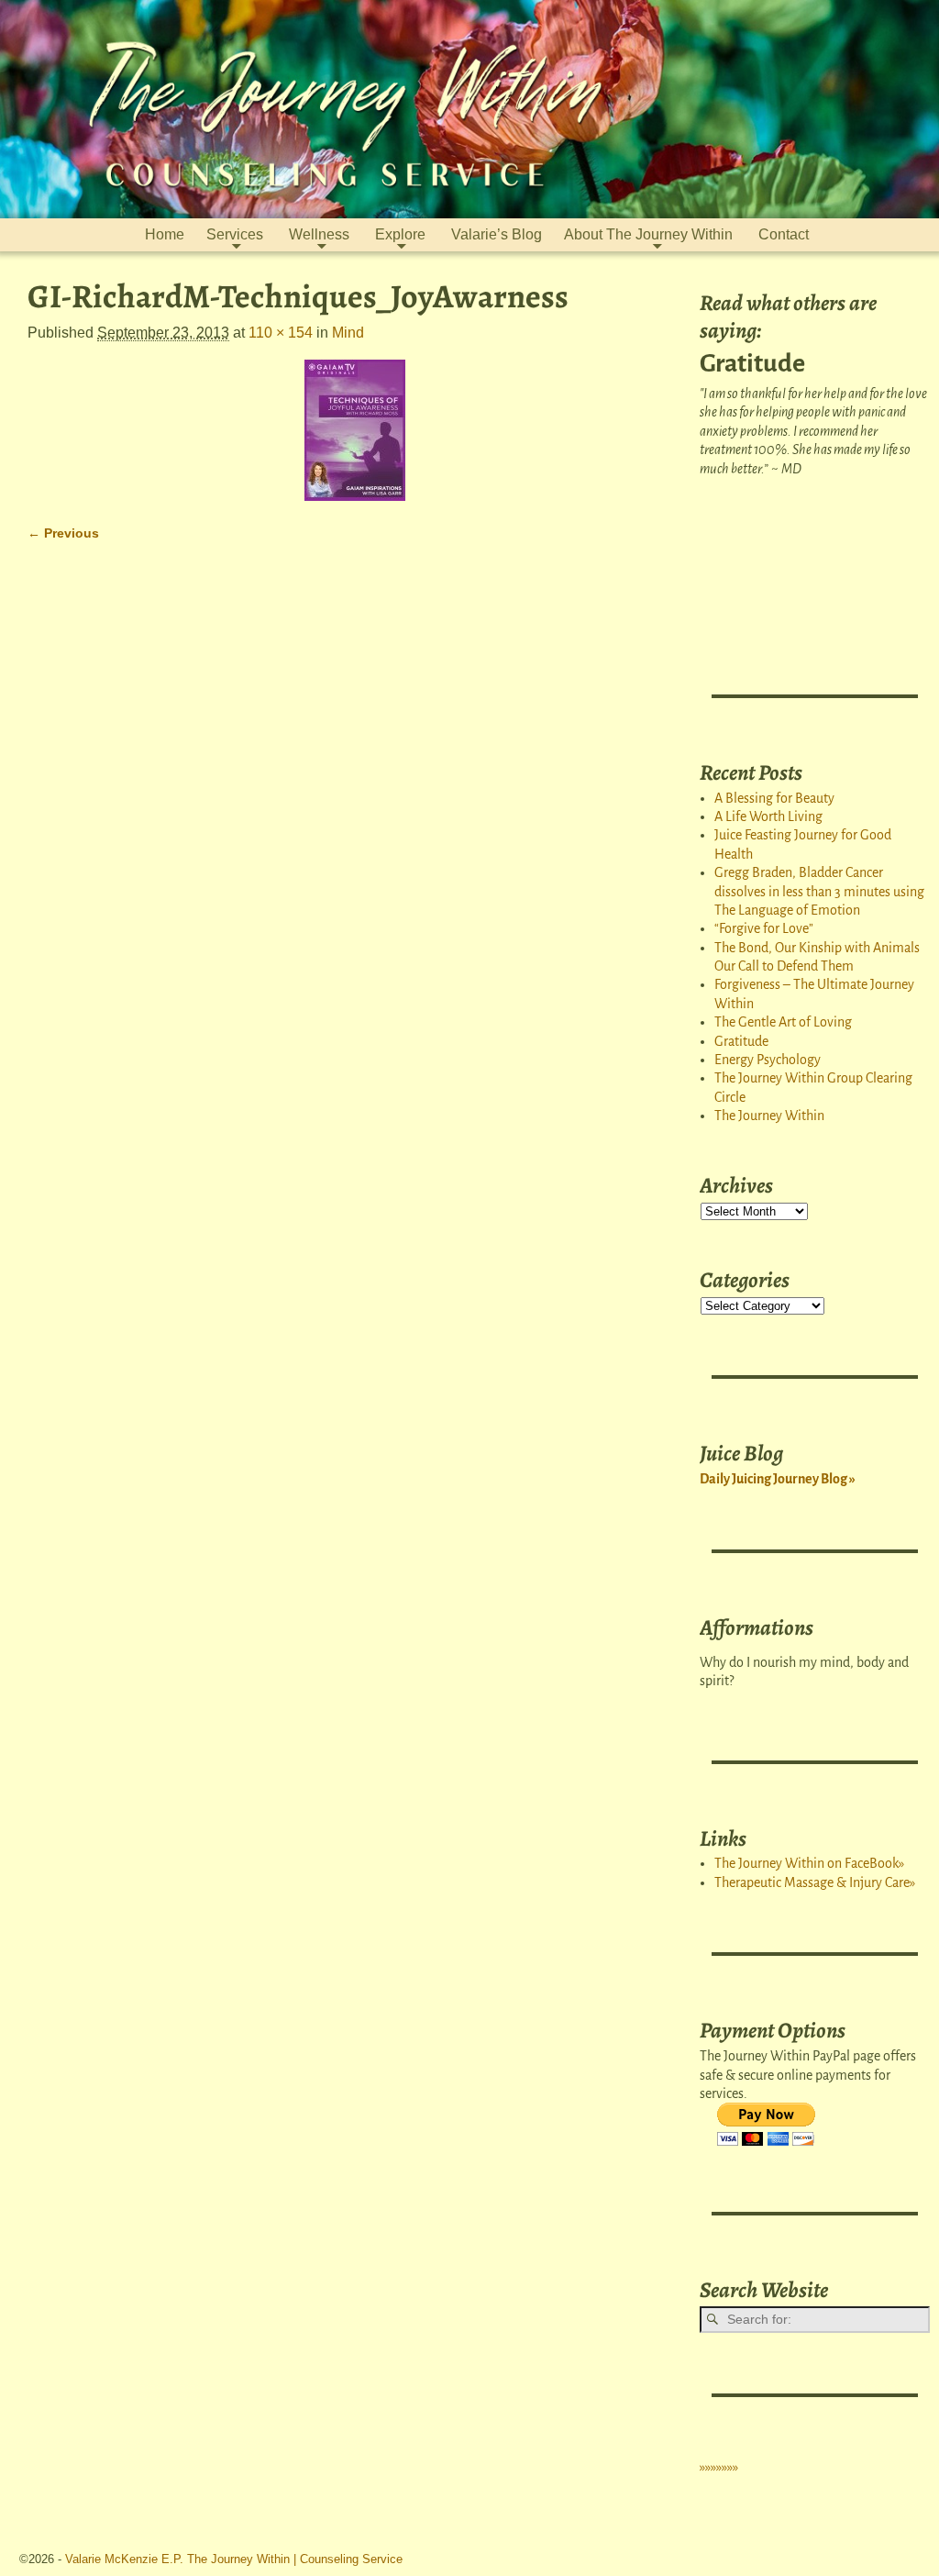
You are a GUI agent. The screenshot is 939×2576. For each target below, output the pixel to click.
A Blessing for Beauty (774, 798)
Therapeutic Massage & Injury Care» (815, 1882)
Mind (348, 333)
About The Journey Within (648, 234)
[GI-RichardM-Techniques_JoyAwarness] (354, 430)
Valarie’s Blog (497, 234)
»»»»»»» (719, 2467)
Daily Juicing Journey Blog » (778, 1479)
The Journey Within (769, 1116)
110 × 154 (281, 333)
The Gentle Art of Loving (783, 1022)
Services (235, 234)
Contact (784, 234)
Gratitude (741, 1041)
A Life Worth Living (768, 816)
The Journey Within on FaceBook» (809, 1863)
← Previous (63, 533)
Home (165, 234)
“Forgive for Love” (764, 928)
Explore (400, 234)
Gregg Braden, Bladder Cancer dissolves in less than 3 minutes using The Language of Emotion (819, 891)
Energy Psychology (768, 1060)
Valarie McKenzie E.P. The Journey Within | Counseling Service (234, 2559)
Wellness (319, 234)
